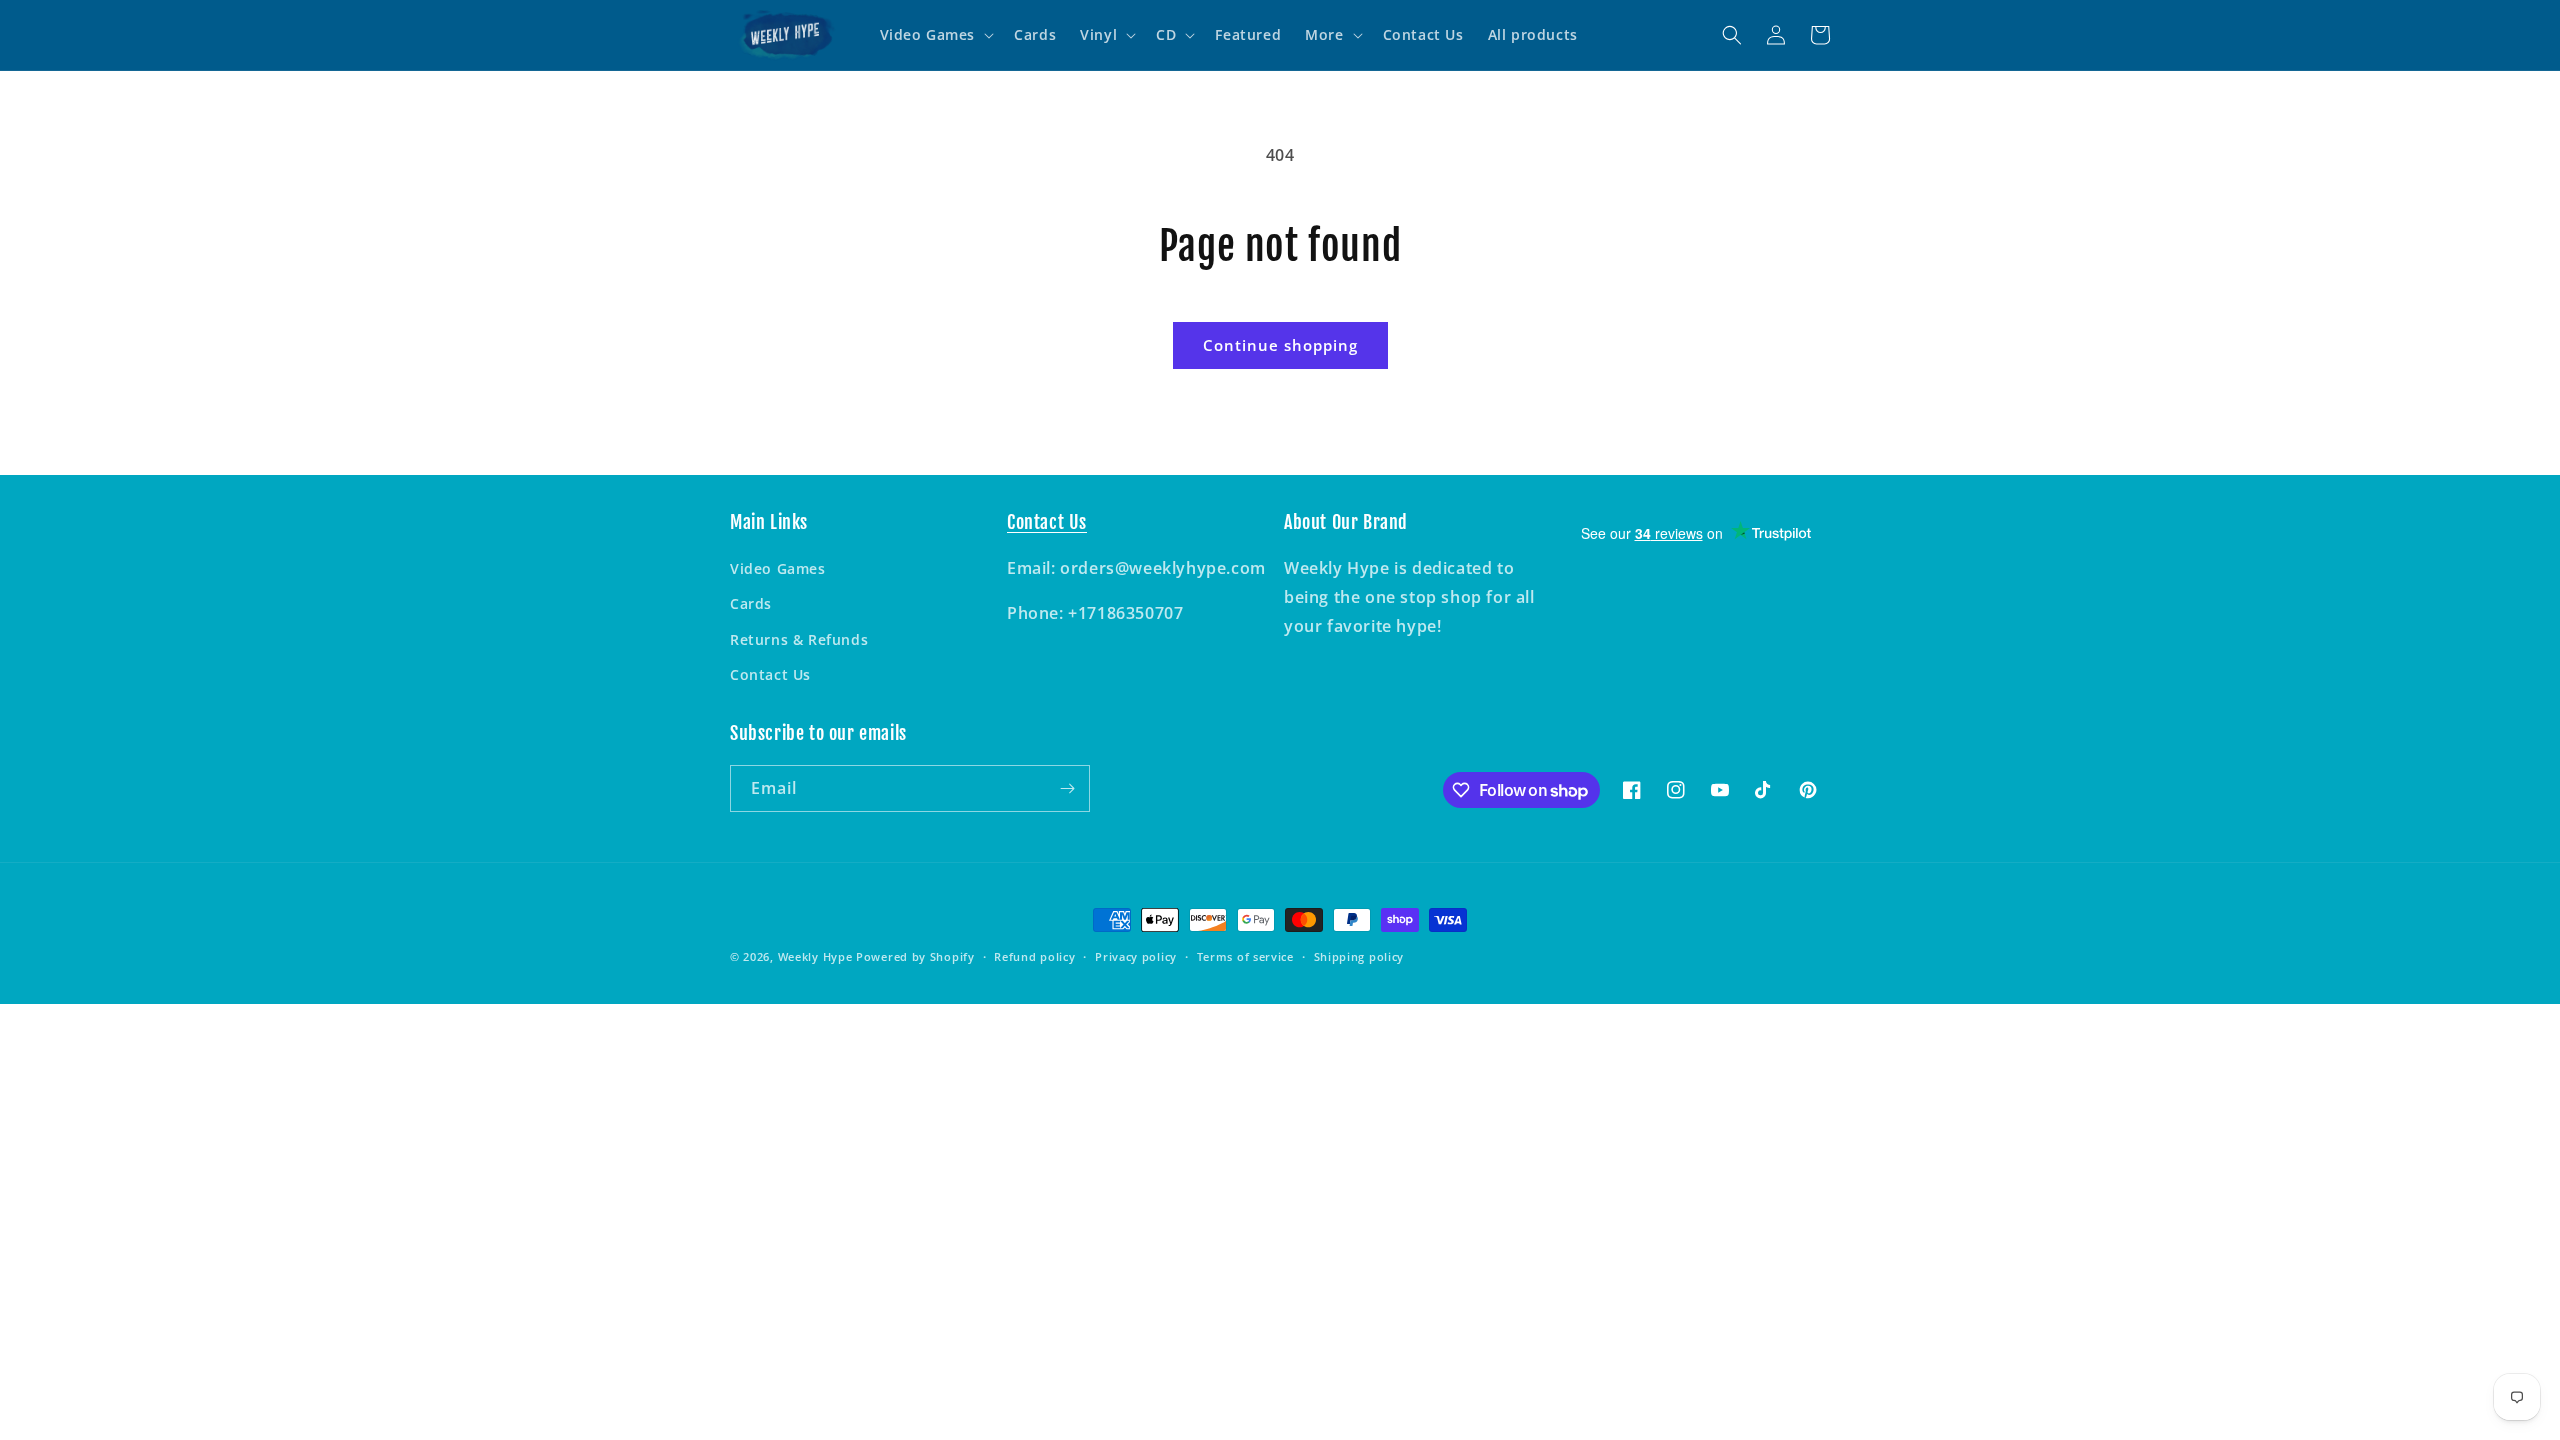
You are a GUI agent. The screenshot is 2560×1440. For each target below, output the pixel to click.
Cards (751, 603)
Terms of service (1245, 956)
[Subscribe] (1067, 788)
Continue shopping (1280, 345)
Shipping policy (1359, 956)
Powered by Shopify (915, 956)
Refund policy (1034, 956)
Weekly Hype (815, 956)
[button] (935, 35)
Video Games (778, 568)
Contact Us (770, 674)
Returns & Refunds (799, 639)
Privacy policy (1136, 956)
